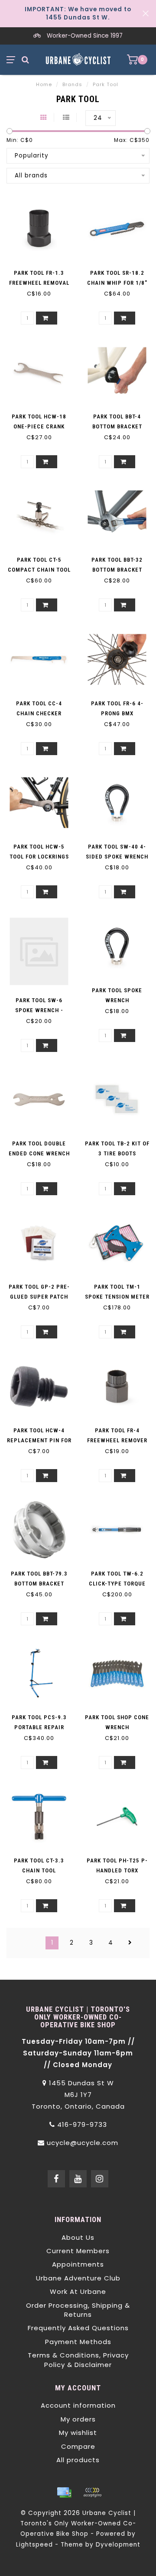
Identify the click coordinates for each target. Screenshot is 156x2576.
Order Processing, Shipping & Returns (78, 2310)
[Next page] (130, 1943)
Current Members (78, 2251)
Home (44, 84)
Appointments (78, 2264)
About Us (78, 2237)
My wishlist (78, 2433)
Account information (78, 2405)
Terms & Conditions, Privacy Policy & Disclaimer (78, 2360)
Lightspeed (34, 2545)
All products (78, 2460)
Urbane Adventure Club (78, 2278)
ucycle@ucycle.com (83, 2143)
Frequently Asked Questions (78, 2328)
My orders (78, 2419)
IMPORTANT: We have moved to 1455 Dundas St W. (78, 13)
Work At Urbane (78, 2291)
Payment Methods (78, 2342)
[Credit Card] (64, 2492)
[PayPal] (92, 2492)
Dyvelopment (118, 2545)
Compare (78, 2446)
